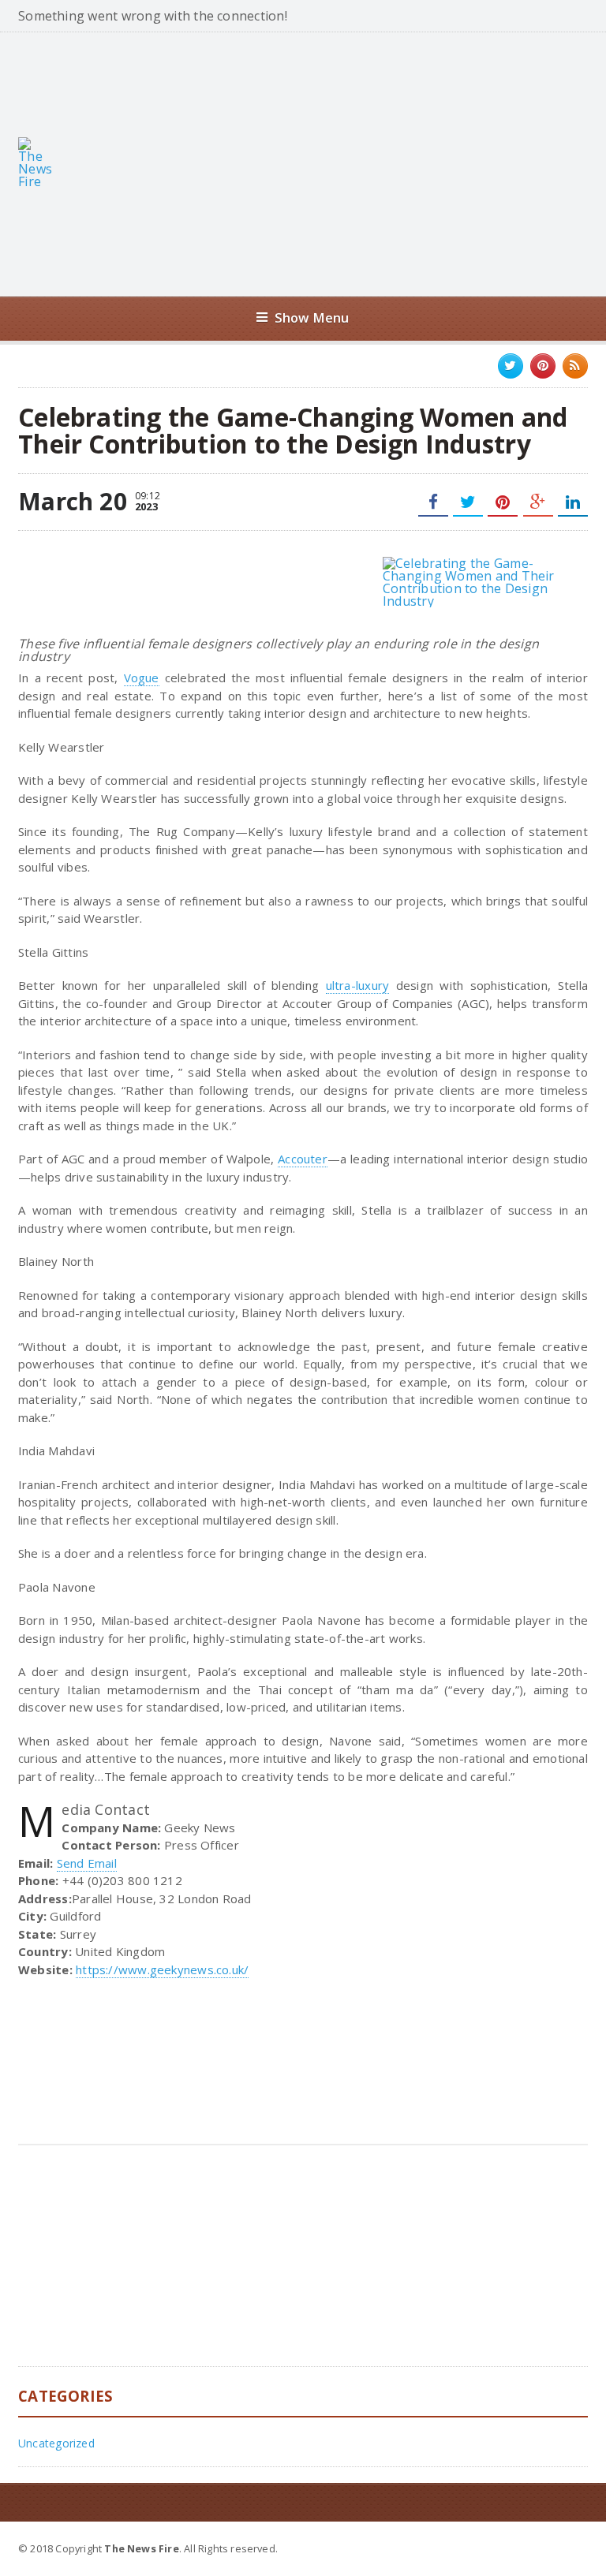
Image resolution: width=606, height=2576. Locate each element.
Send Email (87, 1863)
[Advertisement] (341, 162)
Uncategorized (56, 2443)
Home (570, 2548)
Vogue (142, 678)
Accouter (303, 1159)
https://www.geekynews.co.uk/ (162, 1969)
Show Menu (312, 317)
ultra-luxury (358, 985)
